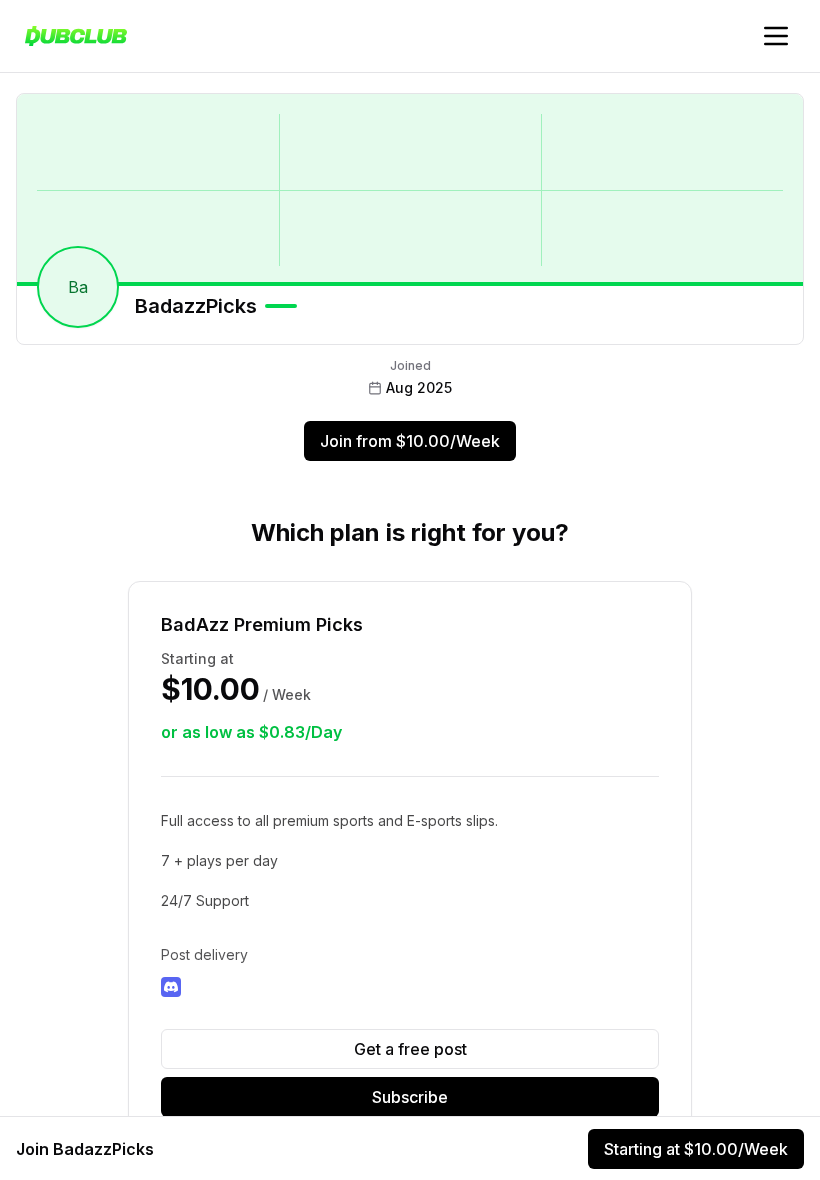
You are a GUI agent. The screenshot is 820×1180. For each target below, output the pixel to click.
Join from (410, 441)
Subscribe (410, 1097)
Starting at (696, 1149)
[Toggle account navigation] (776, 36)
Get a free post (410, 1049)
